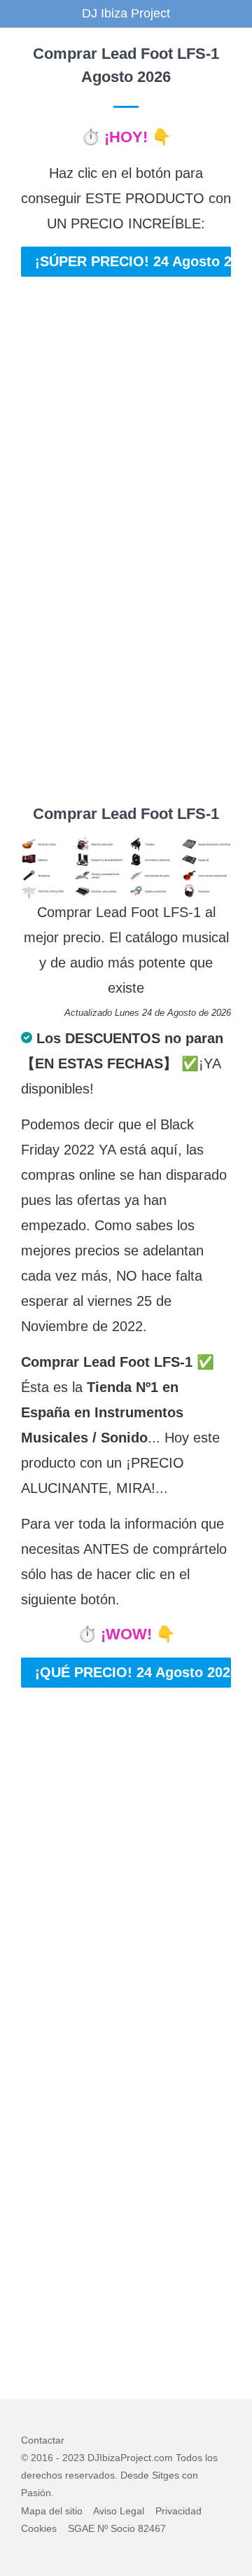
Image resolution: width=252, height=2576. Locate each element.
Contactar (43, 2440)
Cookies (39, 2528)
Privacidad (178, 2511)
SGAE (81, 2528)
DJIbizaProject (119, 2458)
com (163, 2458)
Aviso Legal (119, 2511)
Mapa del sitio (52, 2511)
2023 (73, 2458)
